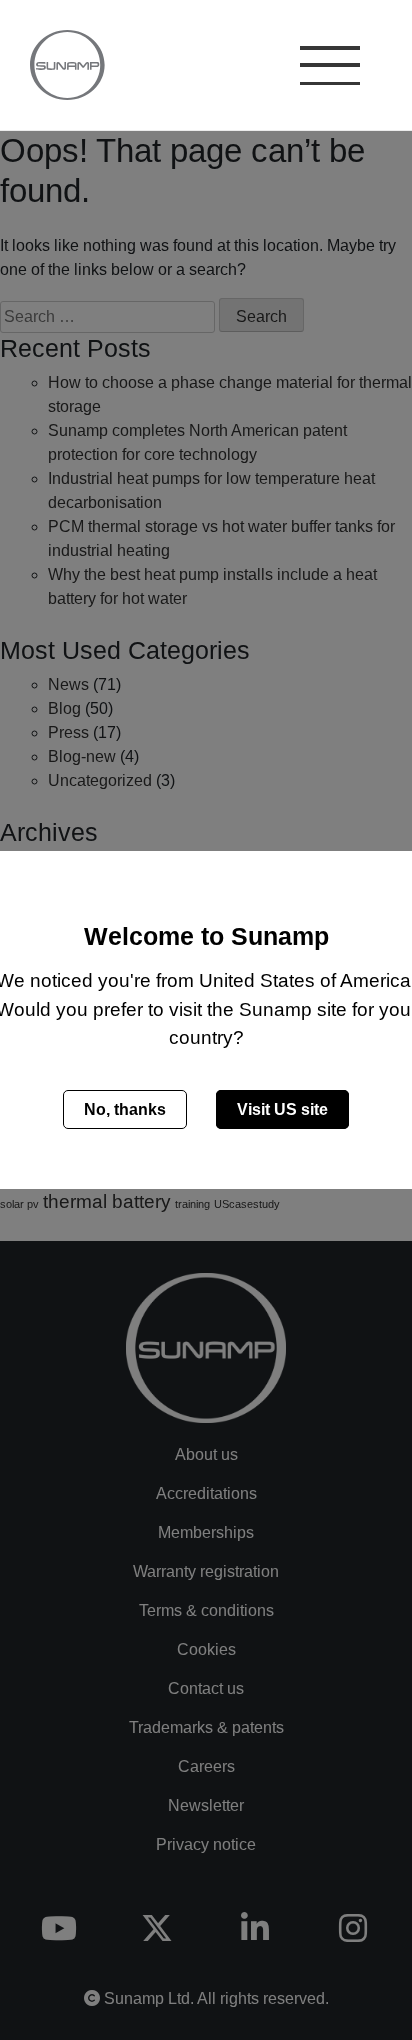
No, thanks (125, 1109)
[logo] (61, 65)
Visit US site (282, 1109)
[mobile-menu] (330, 68)
